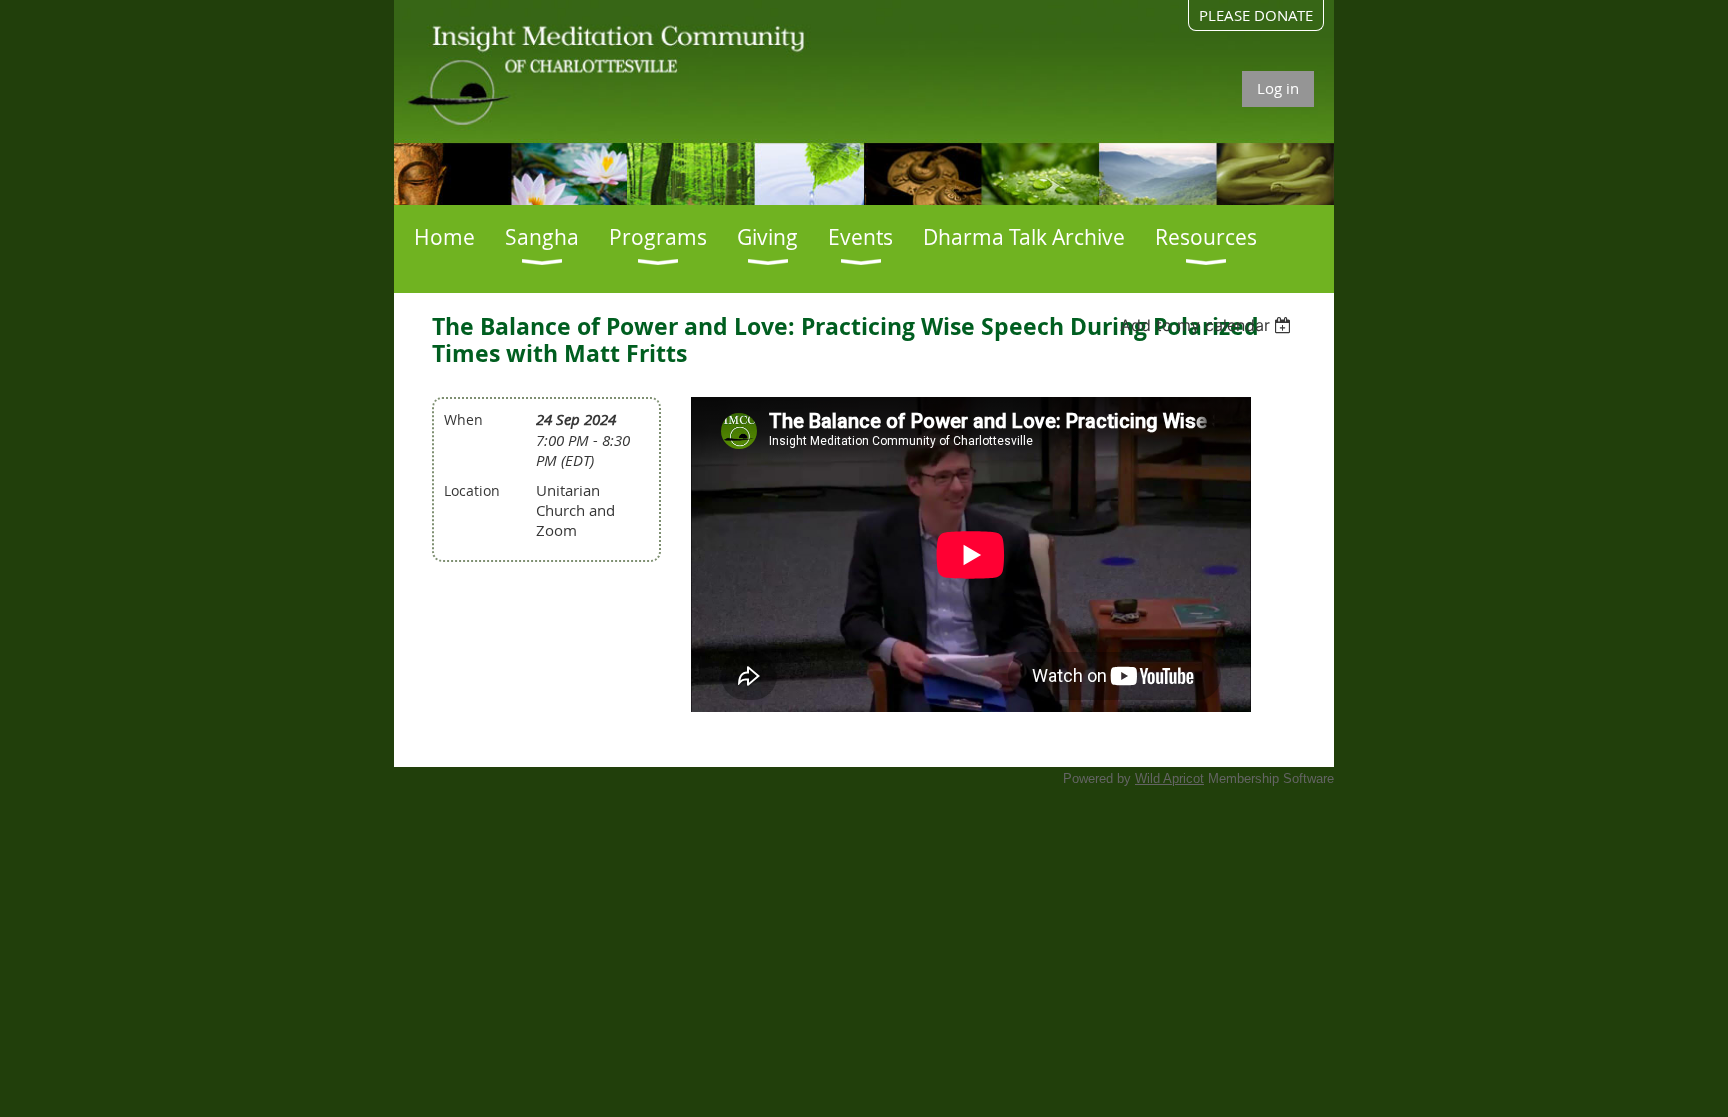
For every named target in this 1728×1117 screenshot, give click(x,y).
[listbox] (1208, 325)
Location (472, 490)
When (463, 419)
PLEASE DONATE (1256, 15)
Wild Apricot (1169, 778)
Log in (1278, 88)
